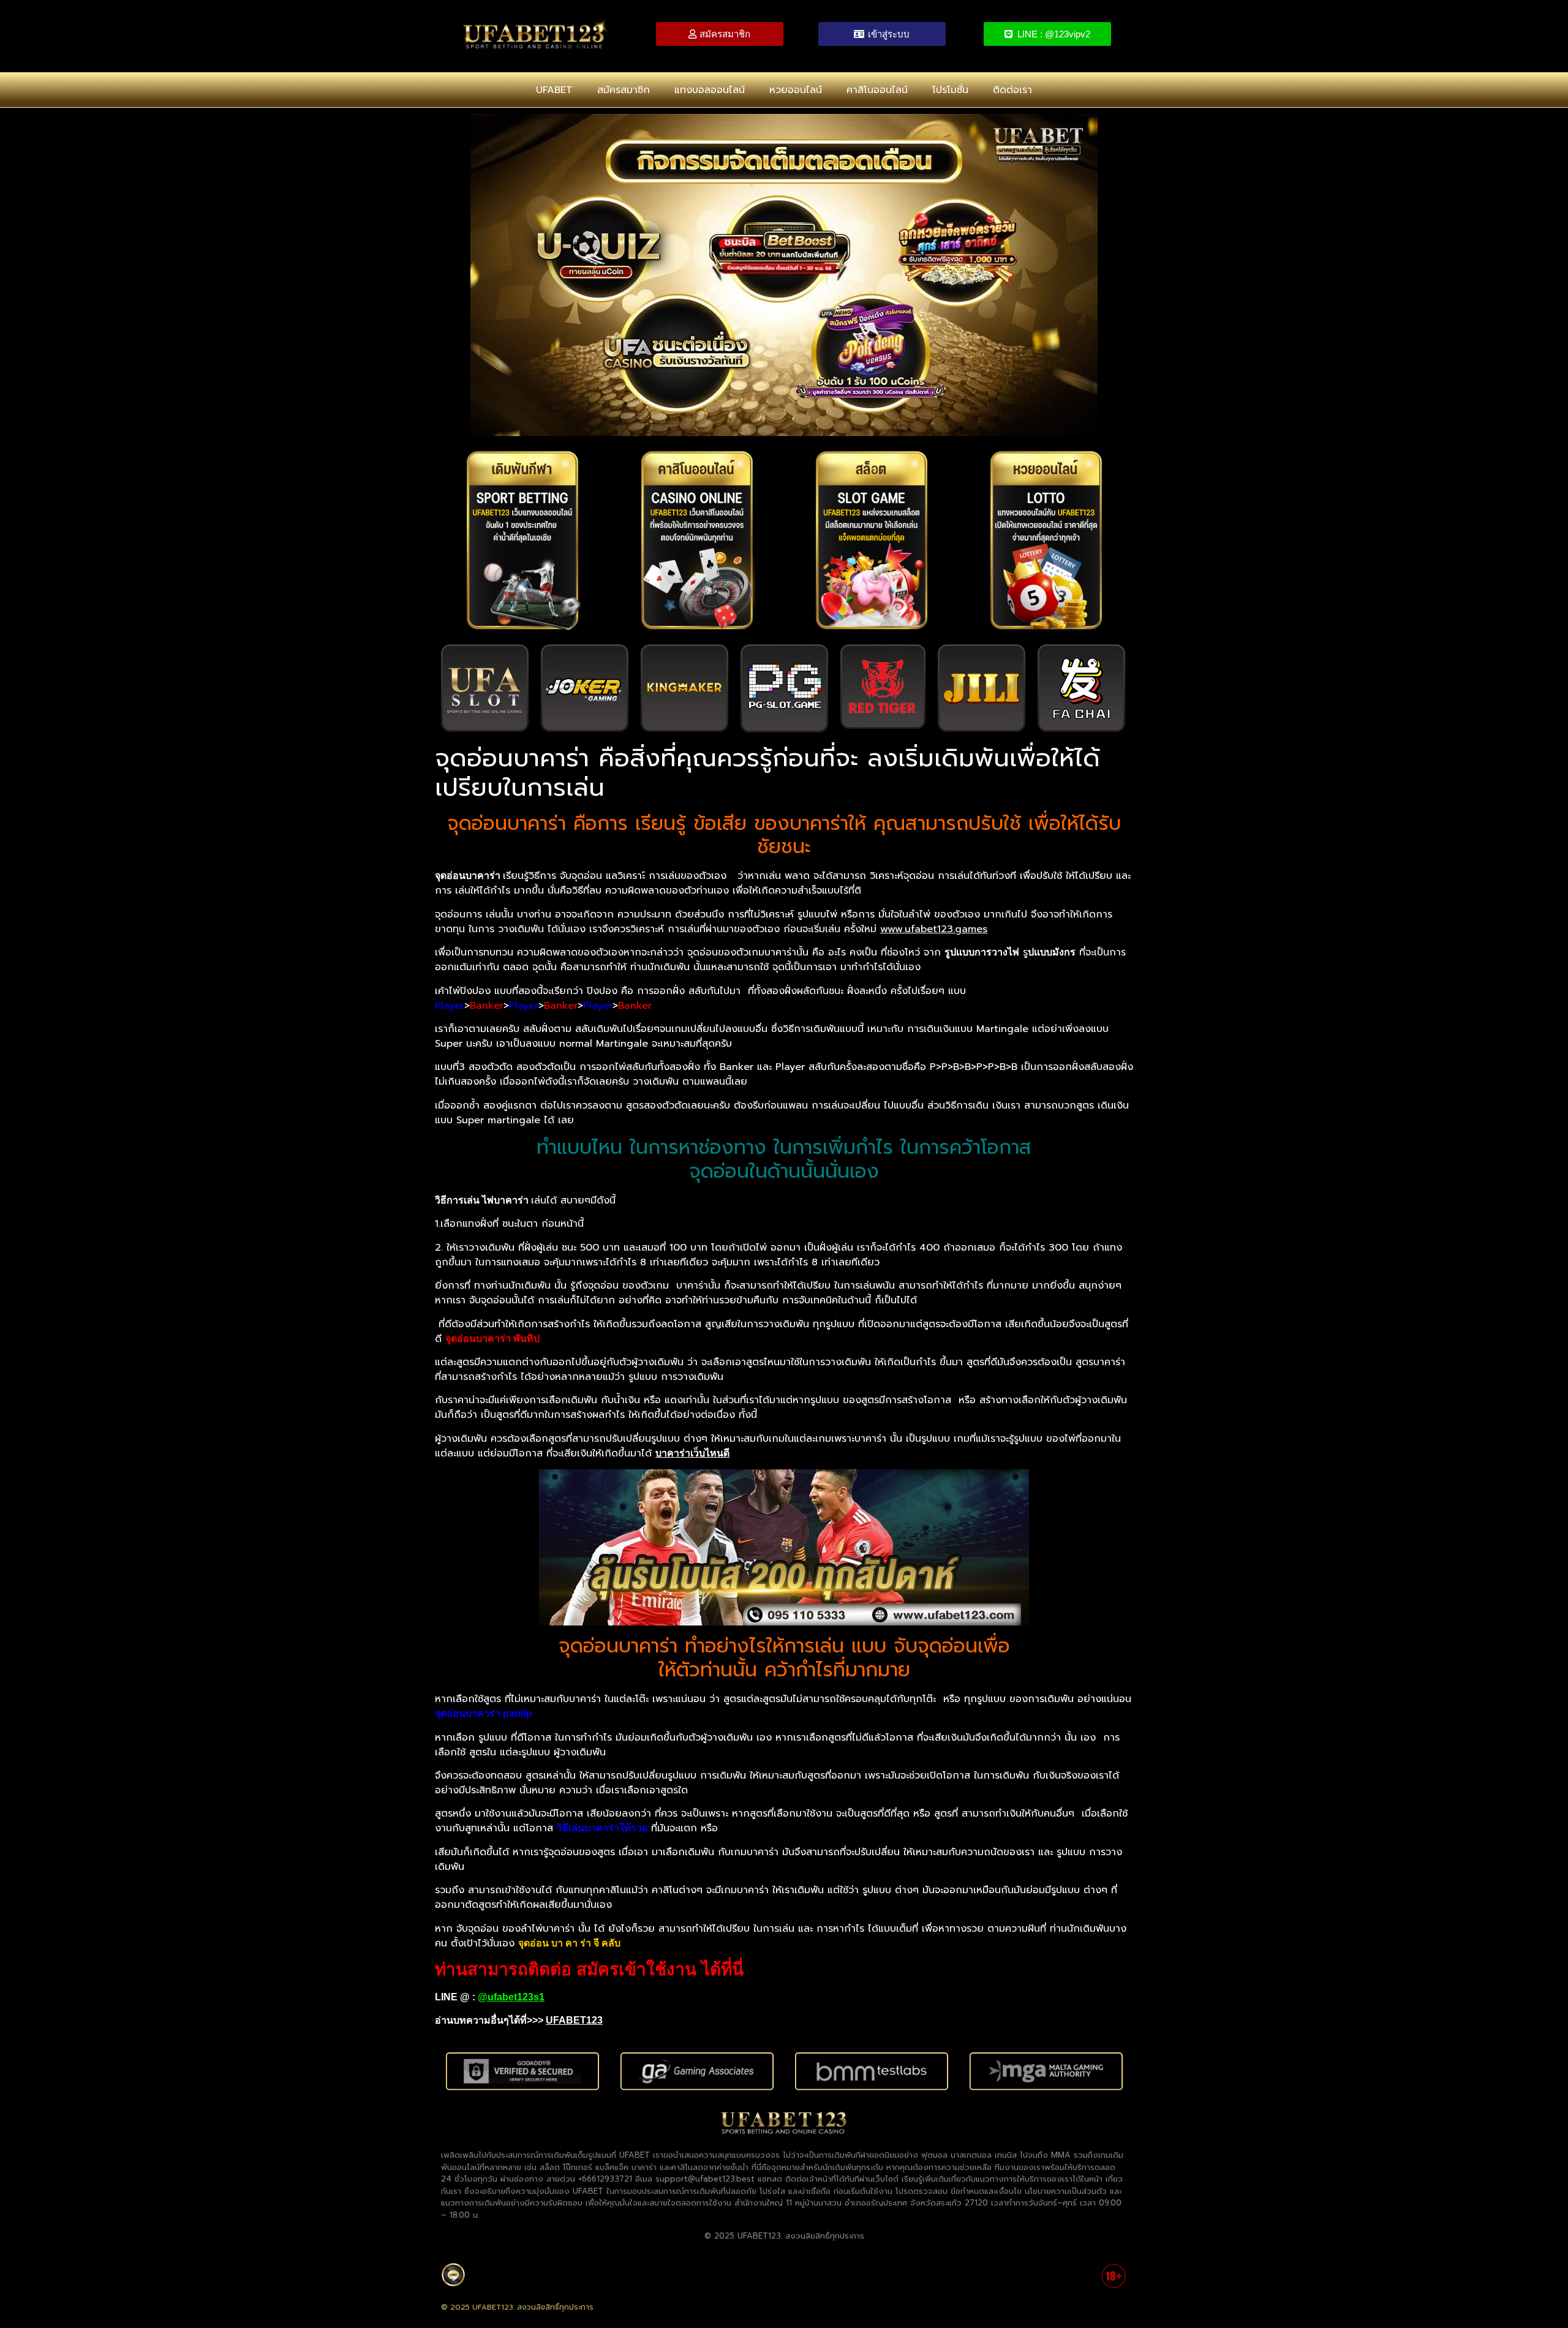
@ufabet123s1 (511, 1997)
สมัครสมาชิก (624, 90)
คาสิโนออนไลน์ (877, 90)
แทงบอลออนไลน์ (710, 90)
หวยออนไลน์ (796, 90)
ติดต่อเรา (1012, 90)
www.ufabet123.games (934, 929)
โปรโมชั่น (950, 90)
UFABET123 (574, 2020)
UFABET (554, 90)
